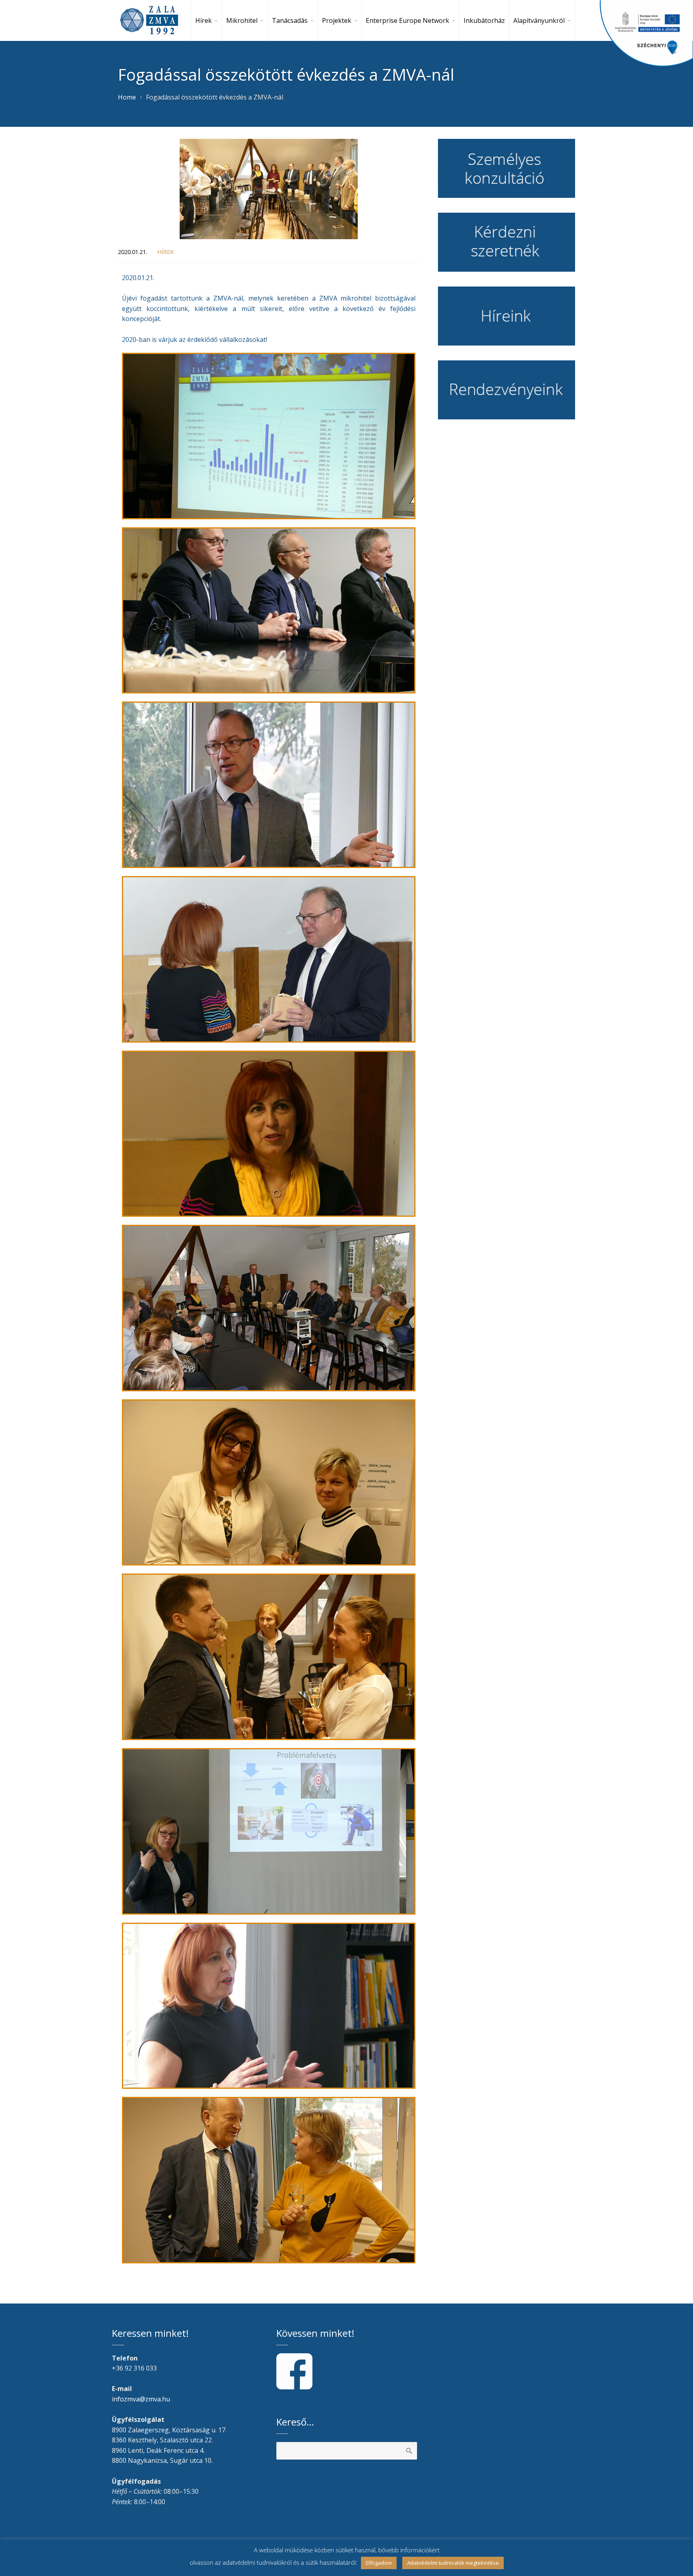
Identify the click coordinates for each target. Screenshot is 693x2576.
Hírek (165, 252)
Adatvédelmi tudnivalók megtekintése (453, 2563)
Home (127, 97)
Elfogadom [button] (379, 2563)
